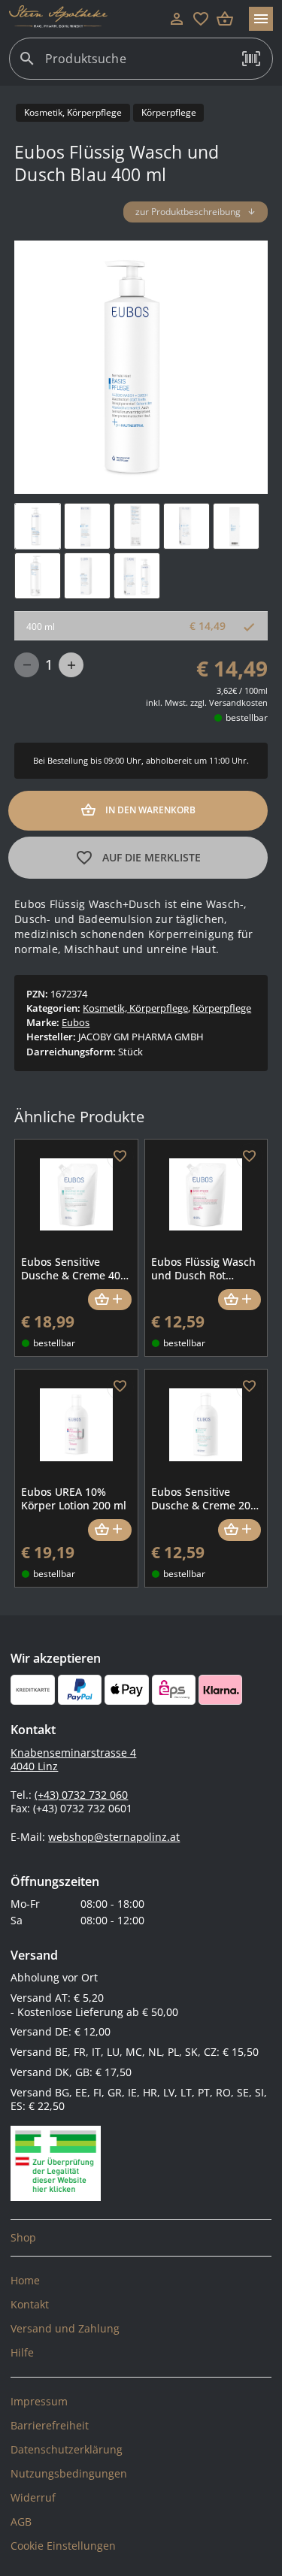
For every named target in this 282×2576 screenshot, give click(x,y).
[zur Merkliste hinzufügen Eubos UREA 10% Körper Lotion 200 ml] (120, 1387)
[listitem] (141, 2238)
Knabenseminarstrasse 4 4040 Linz (73, 1760)
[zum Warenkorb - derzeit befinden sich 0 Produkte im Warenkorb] (225, 19)
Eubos (76, 1022)
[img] (38, 526)
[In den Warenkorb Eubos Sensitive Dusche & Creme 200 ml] (240, 1530)
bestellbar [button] (247, 717)
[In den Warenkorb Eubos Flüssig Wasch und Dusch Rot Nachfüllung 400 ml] (240, 1300)
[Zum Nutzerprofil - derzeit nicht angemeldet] (177, 19)
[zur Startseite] (87, 19)
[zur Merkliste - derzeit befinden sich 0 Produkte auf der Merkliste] (201, 19)
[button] (251, 59)
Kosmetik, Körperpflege (135, 1008)
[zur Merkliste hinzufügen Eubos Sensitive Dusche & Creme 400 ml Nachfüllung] (120, 1157)
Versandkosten (238, 702)
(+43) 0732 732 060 (81, 1795)
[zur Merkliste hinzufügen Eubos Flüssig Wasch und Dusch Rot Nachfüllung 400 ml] (250, 1157)
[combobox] (137, 65)
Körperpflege (222, 1008)
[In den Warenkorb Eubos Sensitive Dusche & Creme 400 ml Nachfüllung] (109, 1300)
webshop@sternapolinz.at (114, 1837)
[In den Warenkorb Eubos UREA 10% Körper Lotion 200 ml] (109, 1530)
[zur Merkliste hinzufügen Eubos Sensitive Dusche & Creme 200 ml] (250, 1387)
